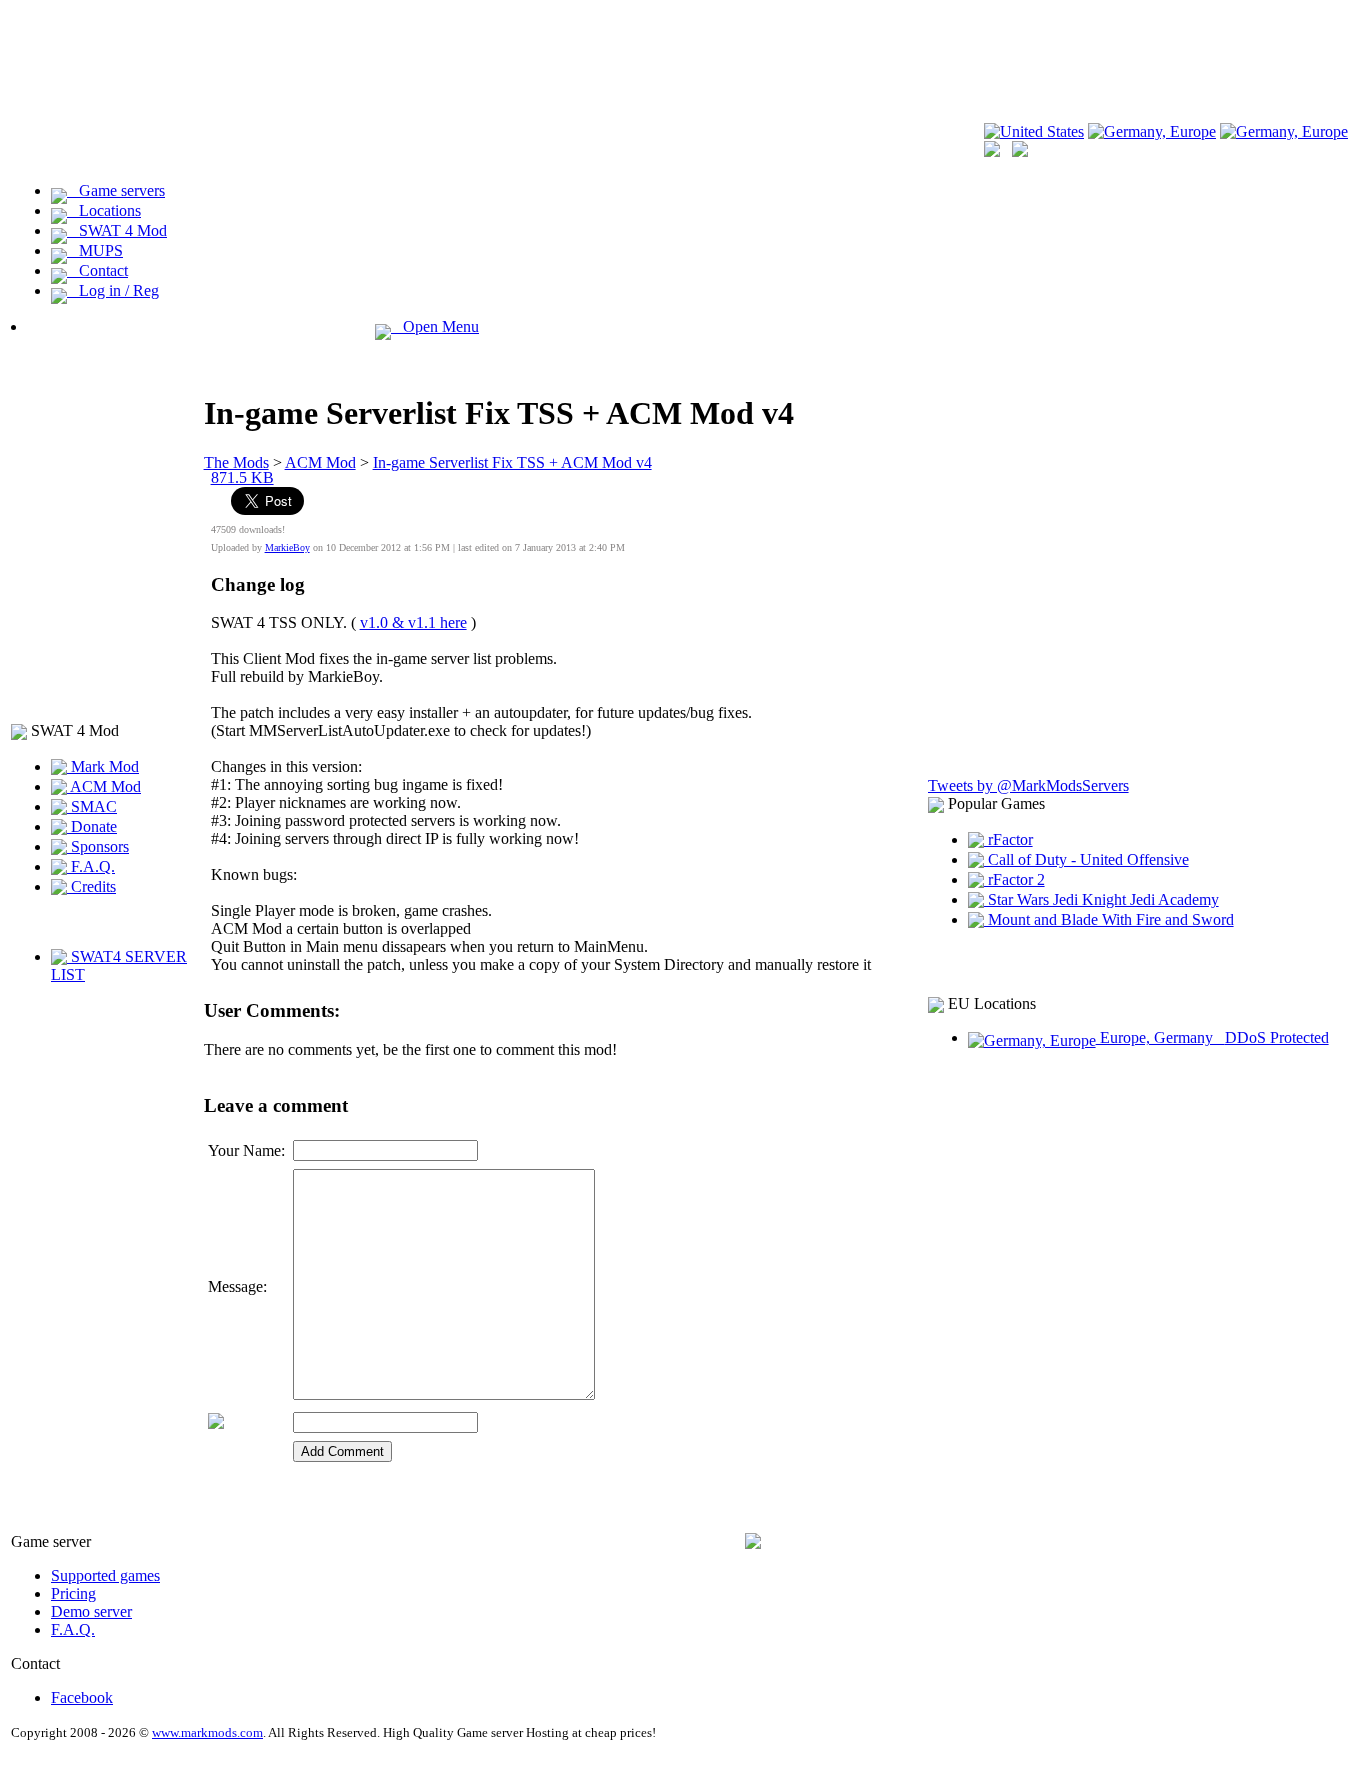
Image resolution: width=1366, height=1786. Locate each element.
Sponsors (98, 846)
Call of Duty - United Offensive (1086, 859)
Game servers (116, 190)
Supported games (105, 1575)
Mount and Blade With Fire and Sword (1109, 919)
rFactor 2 (1014, 879)
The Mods (236, 462)
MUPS (95, 250)
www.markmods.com (207, 1732)
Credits (91, 886)
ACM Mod (104, 786)
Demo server (91, 1611)
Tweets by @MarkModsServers (1028, 785)
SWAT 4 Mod (117, 230)
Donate (92, 826)
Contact (97, 270)
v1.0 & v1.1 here (413, 622)
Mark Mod (103, 766)
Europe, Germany (1212, 1037)
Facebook (82, 1697)
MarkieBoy (287, 547)
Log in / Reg (113, 290)
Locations (104, 210)
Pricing (73, 1593)
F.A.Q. (91, 866)
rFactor (1008, 839)
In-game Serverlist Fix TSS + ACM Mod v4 (512, 462)
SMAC (92, 806)
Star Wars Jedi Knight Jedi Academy (1101, 899)
